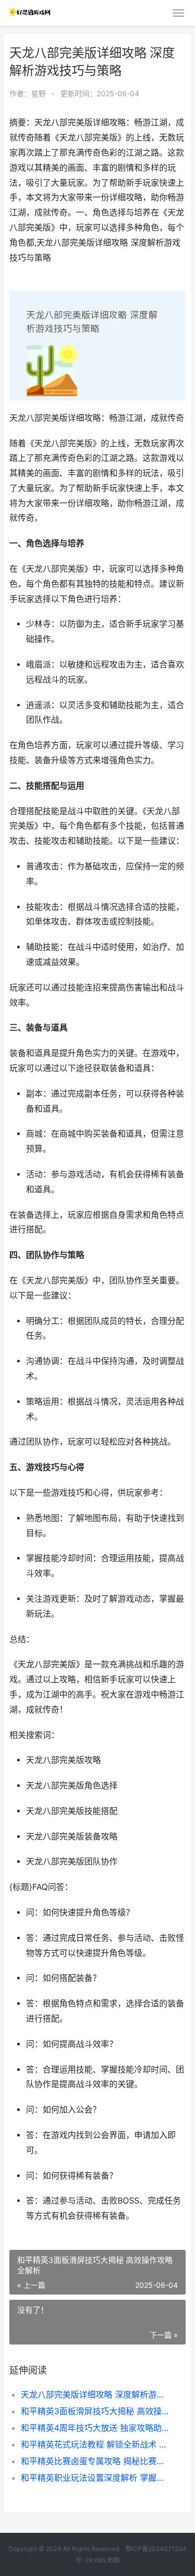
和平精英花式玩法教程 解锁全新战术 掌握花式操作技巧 (95, 2444)
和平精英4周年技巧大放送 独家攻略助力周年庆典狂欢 (95, 2428)
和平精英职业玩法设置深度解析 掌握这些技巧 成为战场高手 (95, 2478)
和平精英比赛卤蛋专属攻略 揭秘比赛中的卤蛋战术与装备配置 (95, 2461)
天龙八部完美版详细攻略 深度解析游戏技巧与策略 (95, 2394)
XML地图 (107, 2560)
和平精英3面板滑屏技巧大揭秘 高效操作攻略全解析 (95, 2411)
